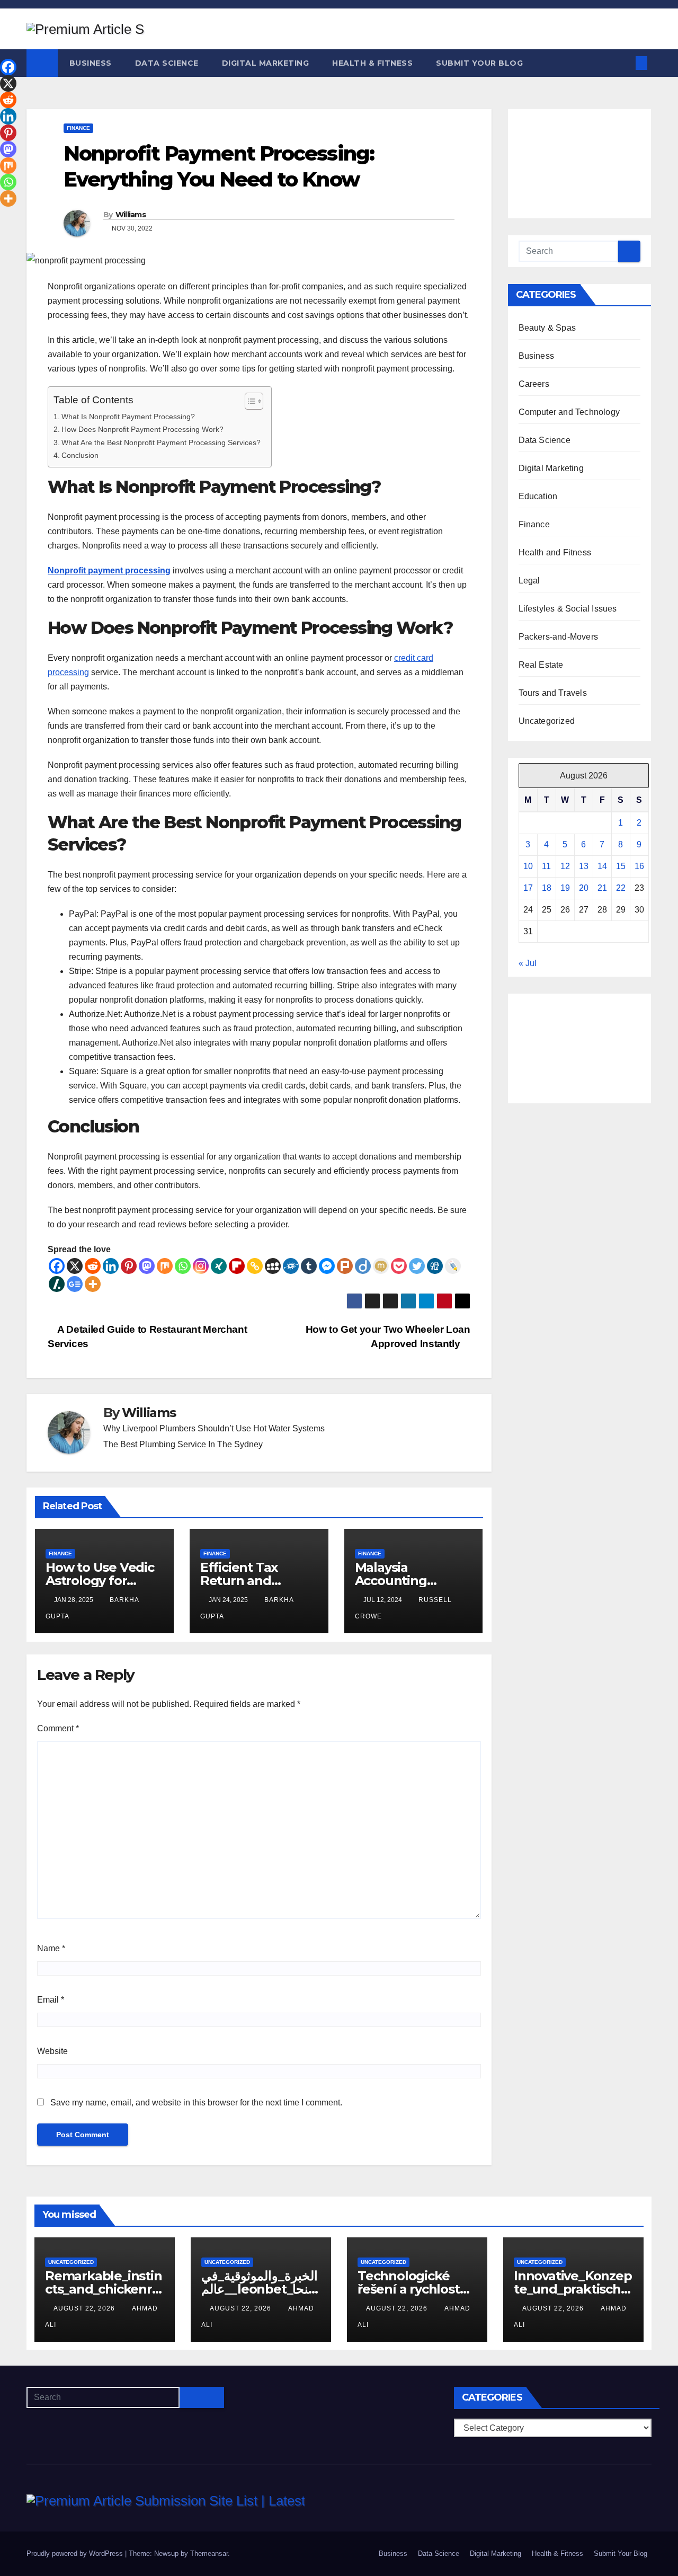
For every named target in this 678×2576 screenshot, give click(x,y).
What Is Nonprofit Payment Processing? (128, 417)
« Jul (528, 963)
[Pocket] (399, 1266)
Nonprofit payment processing (109, 570)
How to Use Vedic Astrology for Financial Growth (100, 1581)
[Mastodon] (147, 1266)
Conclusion (80, 455)
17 (528, 888)
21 (602, 888)
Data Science (167, 63)
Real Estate (541, 665)
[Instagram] (201, 1266)
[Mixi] (381, 1266)
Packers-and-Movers (559, 637)
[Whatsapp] (183, 1266)
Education (538, 496)
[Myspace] (273, 1266)
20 (584, 888)
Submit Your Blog (479, 63)
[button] (624, 63)
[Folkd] (291, 1266)
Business (91, 63)
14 (602, 866)
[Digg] (435, 1266)
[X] (75, 1266)
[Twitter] (417, 1266)
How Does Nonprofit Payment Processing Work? (142, 429)
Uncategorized (547, 721)
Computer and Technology (569, 412)
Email (51, 2000)
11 (546, 866)
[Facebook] (57, 1266)
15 (621, 866)
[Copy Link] (255, 1266)
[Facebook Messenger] (327, 1266)
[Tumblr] (309, 1266)
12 (565, 866)
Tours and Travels (553, 693)
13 (584, 866)
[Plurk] (345, 1266)
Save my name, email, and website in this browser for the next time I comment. (196, 2103)
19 (565, 888)
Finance (78, 128)
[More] (93, 1284)
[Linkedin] (111, 1266)
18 (547, 888)
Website (52, 2051)
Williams (131, 215)
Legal (529, 581)
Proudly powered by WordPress (76, 2553)
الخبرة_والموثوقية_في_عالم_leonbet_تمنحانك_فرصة (260, 2289)
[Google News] (75, 1284)
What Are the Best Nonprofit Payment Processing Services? (161, 442)
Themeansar (209, 2553)
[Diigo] (363, 1266)
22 (621, 888)
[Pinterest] (129, 1266)
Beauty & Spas (547, 328)
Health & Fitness (372, 63)
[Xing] (219, 1266)
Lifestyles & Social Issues (568, 609)
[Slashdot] (57, 1284)
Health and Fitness (555, 552)
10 (528, 866)
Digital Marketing (266, 63)
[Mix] (165, 1266)
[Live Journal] (453, 1266)
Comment (58, 1728)
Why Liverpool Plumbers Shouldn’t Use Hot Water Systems (214, 1428)
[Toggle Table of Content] (249, 401)
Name (51, 1948)
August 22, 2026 (85, 2308)
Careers (534, 384)
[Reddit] (93, 1266)
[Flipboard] (237, 1266)
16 (639, 866)
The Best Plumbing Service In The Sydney (183, 1444)
